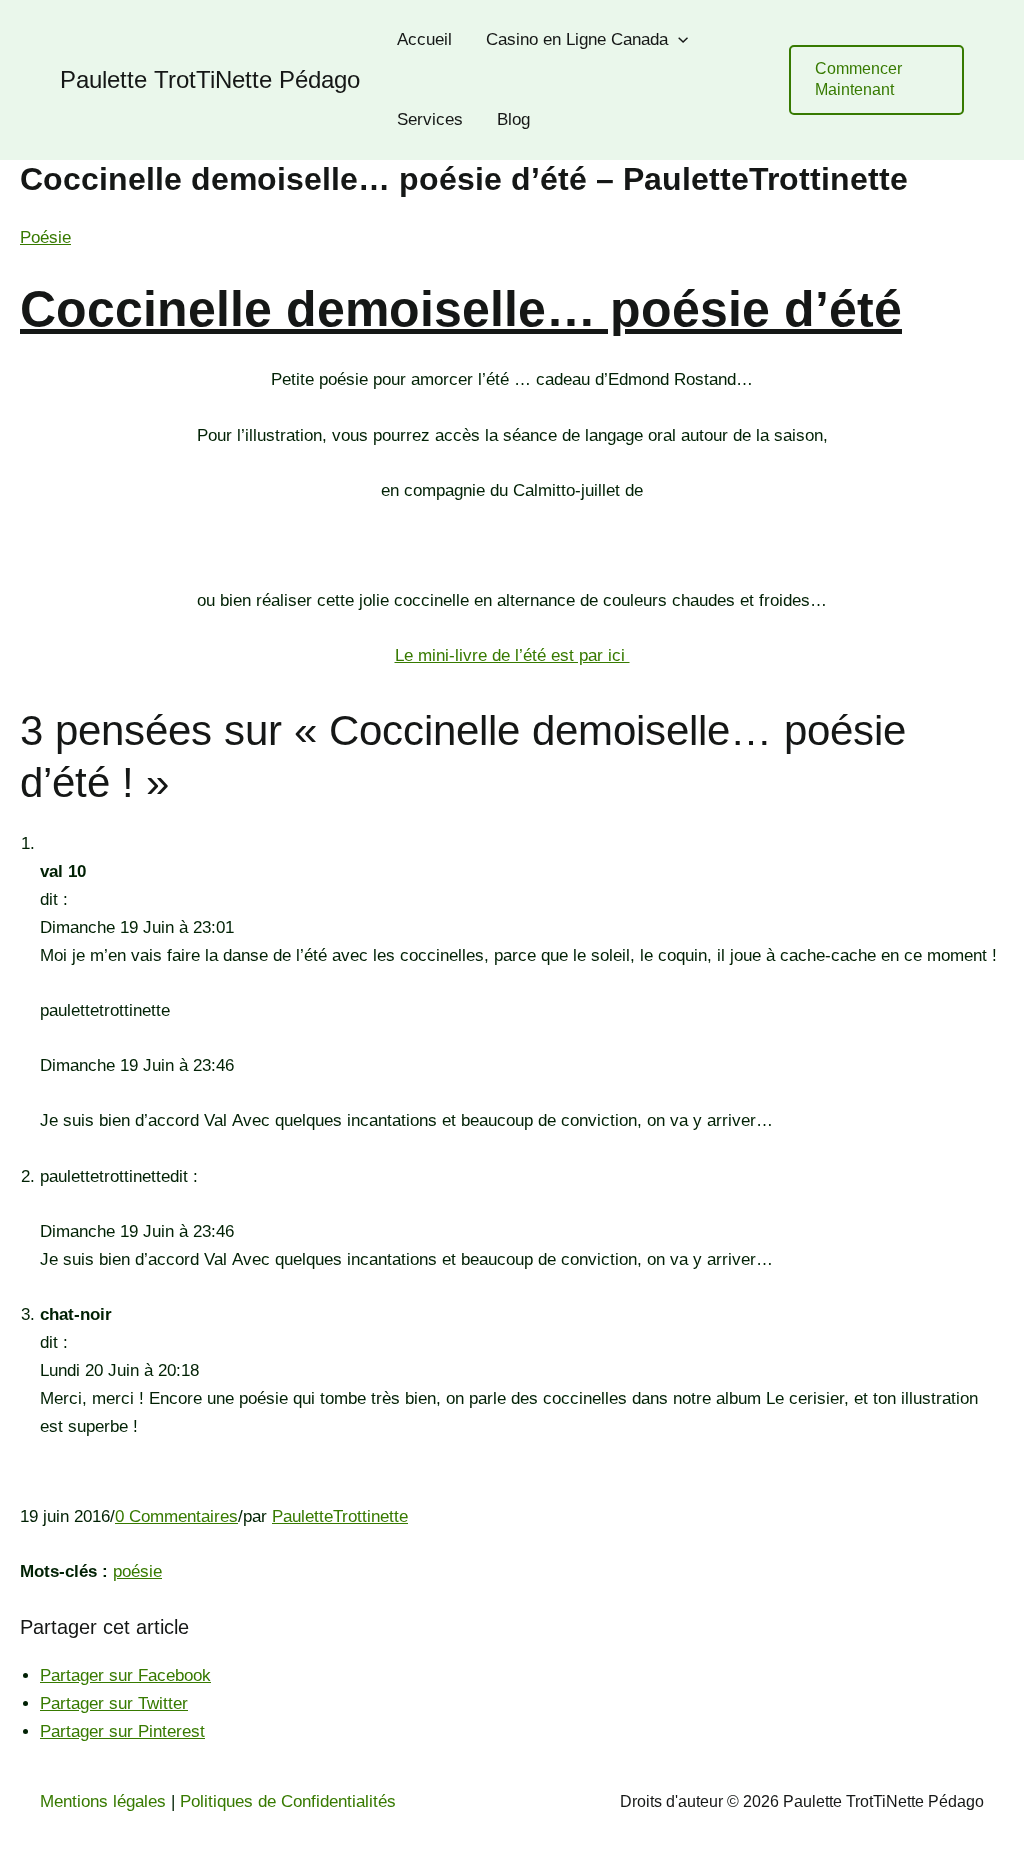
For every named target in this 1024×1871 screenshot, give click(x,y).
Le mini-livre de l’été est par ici (512, 655)
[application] (678, 40)
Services (430, 119)
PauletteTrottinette (340, 1516)
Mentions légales (103, 1801)
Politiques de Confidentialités (288, 1801)
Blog (513, 119)
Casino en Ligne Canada (577, 39)
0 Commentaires (176, 1516)
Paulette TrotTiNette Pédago (210, 79)
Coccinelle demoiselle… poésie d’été (461, 309)
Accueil (424, 39)
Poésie (45, 237)
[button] (876, 80)
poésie (137, 1571)
